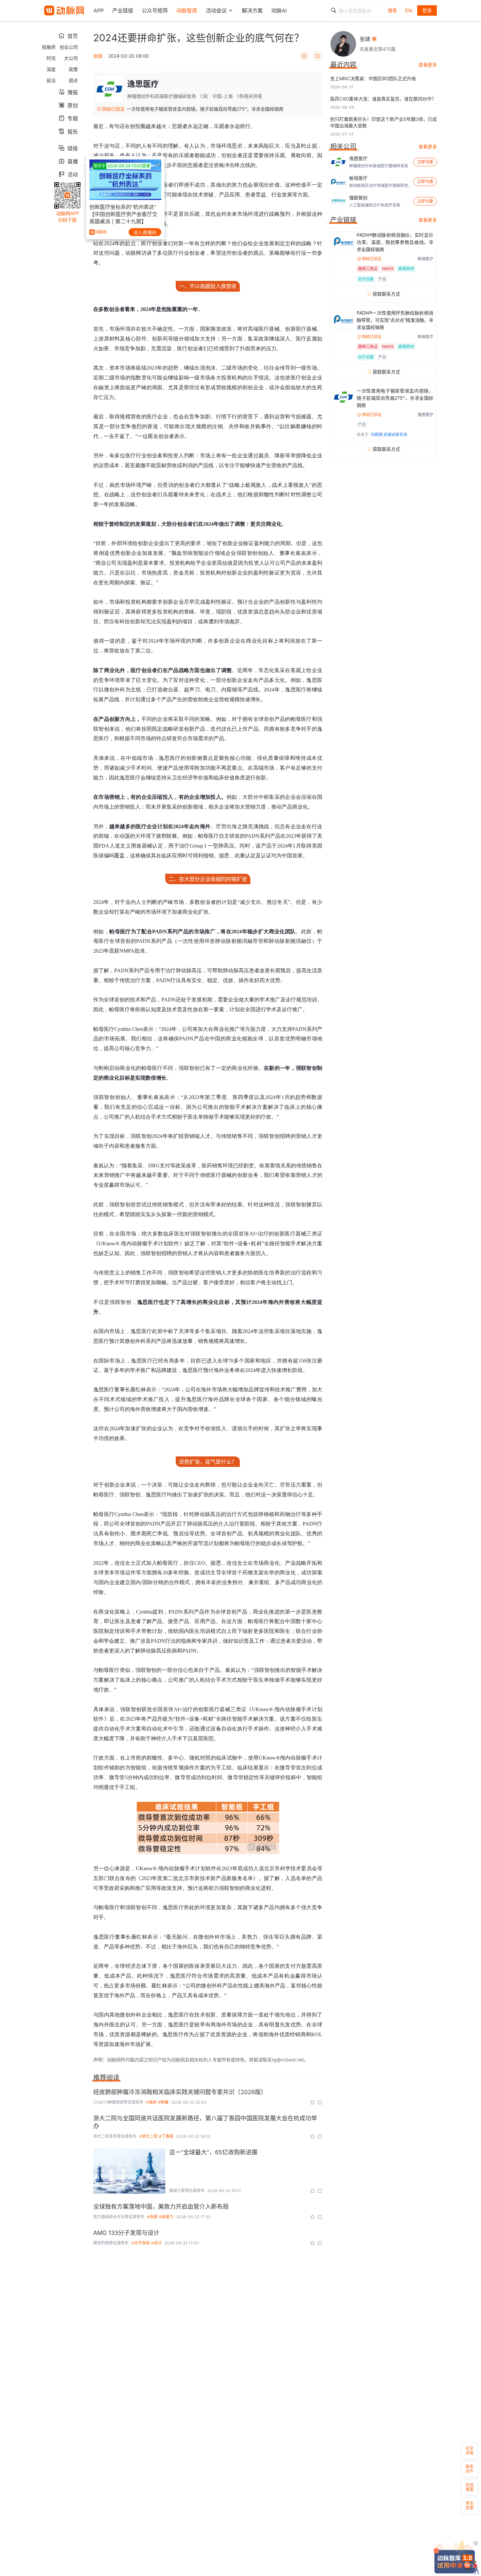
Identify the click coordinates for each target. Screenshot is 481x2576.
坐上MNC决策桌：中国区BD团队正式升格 (373, 78)
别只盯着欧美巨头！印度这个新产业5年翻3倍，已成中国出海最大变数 (383, 122)
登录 (427, 10)
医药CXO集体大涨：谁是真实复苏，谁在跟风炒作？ (383, 99)
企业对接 (470, 2450)
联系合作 (470, 2469)
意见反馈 (470, 2505)
